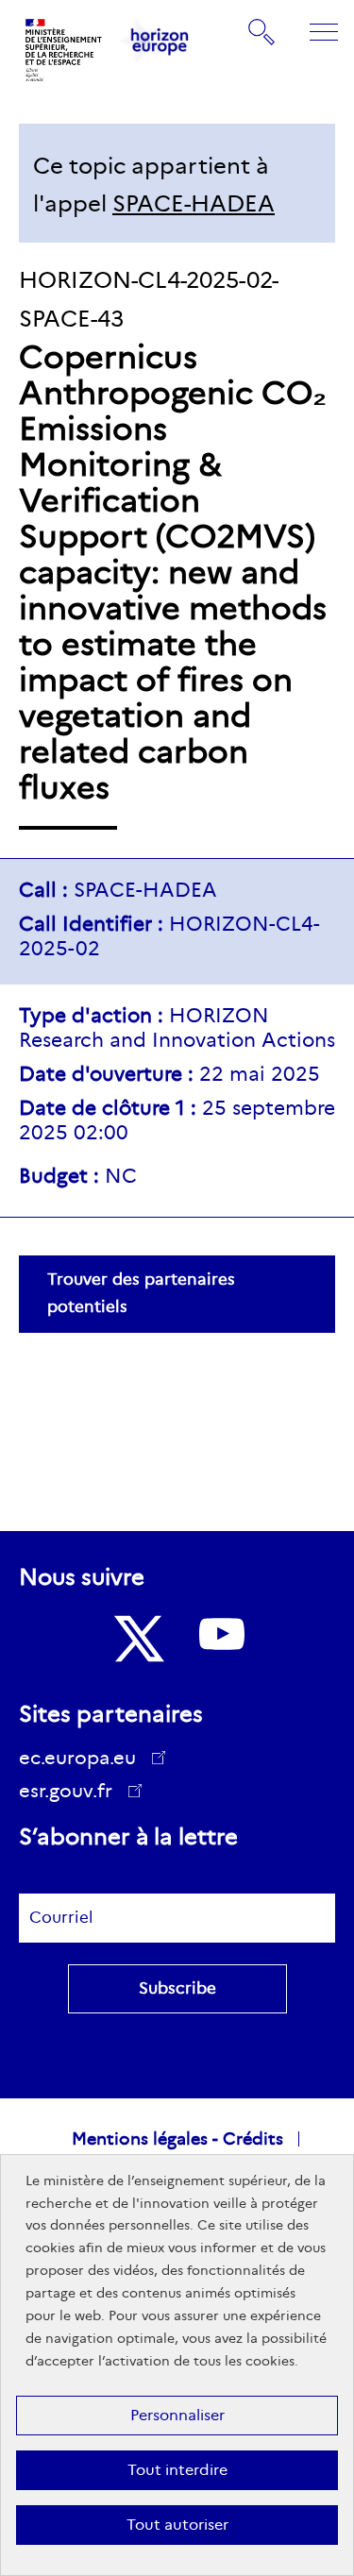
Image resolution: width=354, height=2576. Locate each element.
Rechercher (262, 31)
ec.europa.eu (77, 1758)
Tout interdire (177, 2470)
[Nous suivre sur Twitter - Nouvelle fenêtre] (137, 1639)
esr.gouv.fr (72, 1793)
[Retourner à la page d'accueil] (64, 50)
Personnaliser (177, 2415)
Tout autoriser (177, 2525)
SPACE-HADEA (194, 203)
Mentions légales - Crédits (177, 2139)
